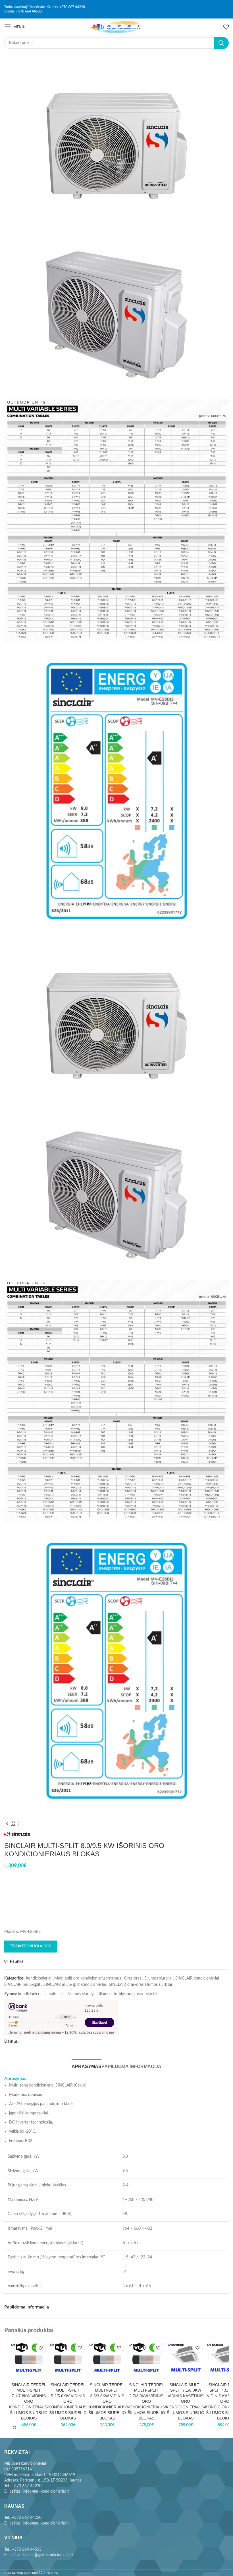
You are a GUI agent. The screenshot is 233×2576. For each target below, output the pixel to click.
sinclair (152, 1994)
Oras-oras (133, 1978)
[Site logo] (117, 27)
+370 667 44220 (72, 7)
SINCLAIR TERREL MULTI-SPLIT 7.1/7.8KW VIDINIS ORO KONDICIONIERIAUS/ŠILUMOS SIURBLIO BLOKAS (29, 2402)
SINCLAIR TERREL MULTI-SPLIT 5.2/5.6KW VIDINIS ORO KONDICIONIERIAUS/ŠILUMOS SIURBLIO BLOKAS (68, 2402)
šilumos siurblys (82, 1994)
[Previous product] (7, 1824)
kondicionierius (31, 1994)
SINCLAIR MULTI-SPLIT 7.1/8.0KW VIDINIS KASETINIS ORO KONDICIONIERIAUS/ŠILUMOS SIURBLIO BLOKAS (186, 2402)
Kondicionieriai (39, 1978)
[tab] (87, 2066)
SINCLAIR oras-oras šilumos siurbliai (140, 1985)
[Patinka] (40, 2348)
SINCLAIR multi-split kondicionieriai (75, 1985)
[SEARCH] (221, 43)
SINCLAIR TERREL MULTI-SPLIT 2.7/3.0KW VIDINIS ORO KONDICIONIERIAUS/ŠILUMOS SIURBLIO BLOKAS (146, 2402)
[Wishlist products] (226, 27)
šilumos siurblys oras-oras (121, 1994)
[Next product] (18, 1824)
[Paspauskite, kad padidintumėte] (14, 2428)
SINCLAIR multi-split (22, 1985)
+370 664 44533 (29, 11)
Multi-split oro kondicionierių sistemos (88, 1978)
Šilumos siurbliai (158, 1978)
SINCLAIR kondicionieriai (197, 1978)
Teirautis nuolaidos (31, 1946)
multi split (56, 1994)
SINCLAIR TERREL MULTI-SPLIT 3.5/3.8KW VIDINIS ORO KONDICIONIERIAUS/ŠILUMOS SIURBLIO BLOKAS (107, 2402)
